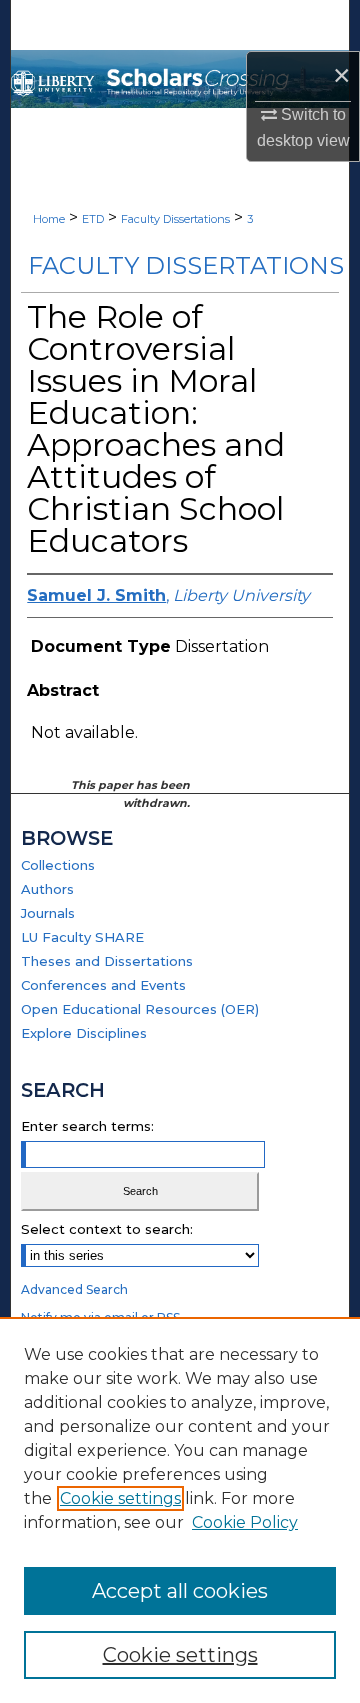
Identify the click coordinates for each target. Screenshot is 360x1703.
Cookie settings (120, 1498)
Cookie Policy (245, 1522)
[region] (180, 1510)
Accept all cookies (180, 1591)
